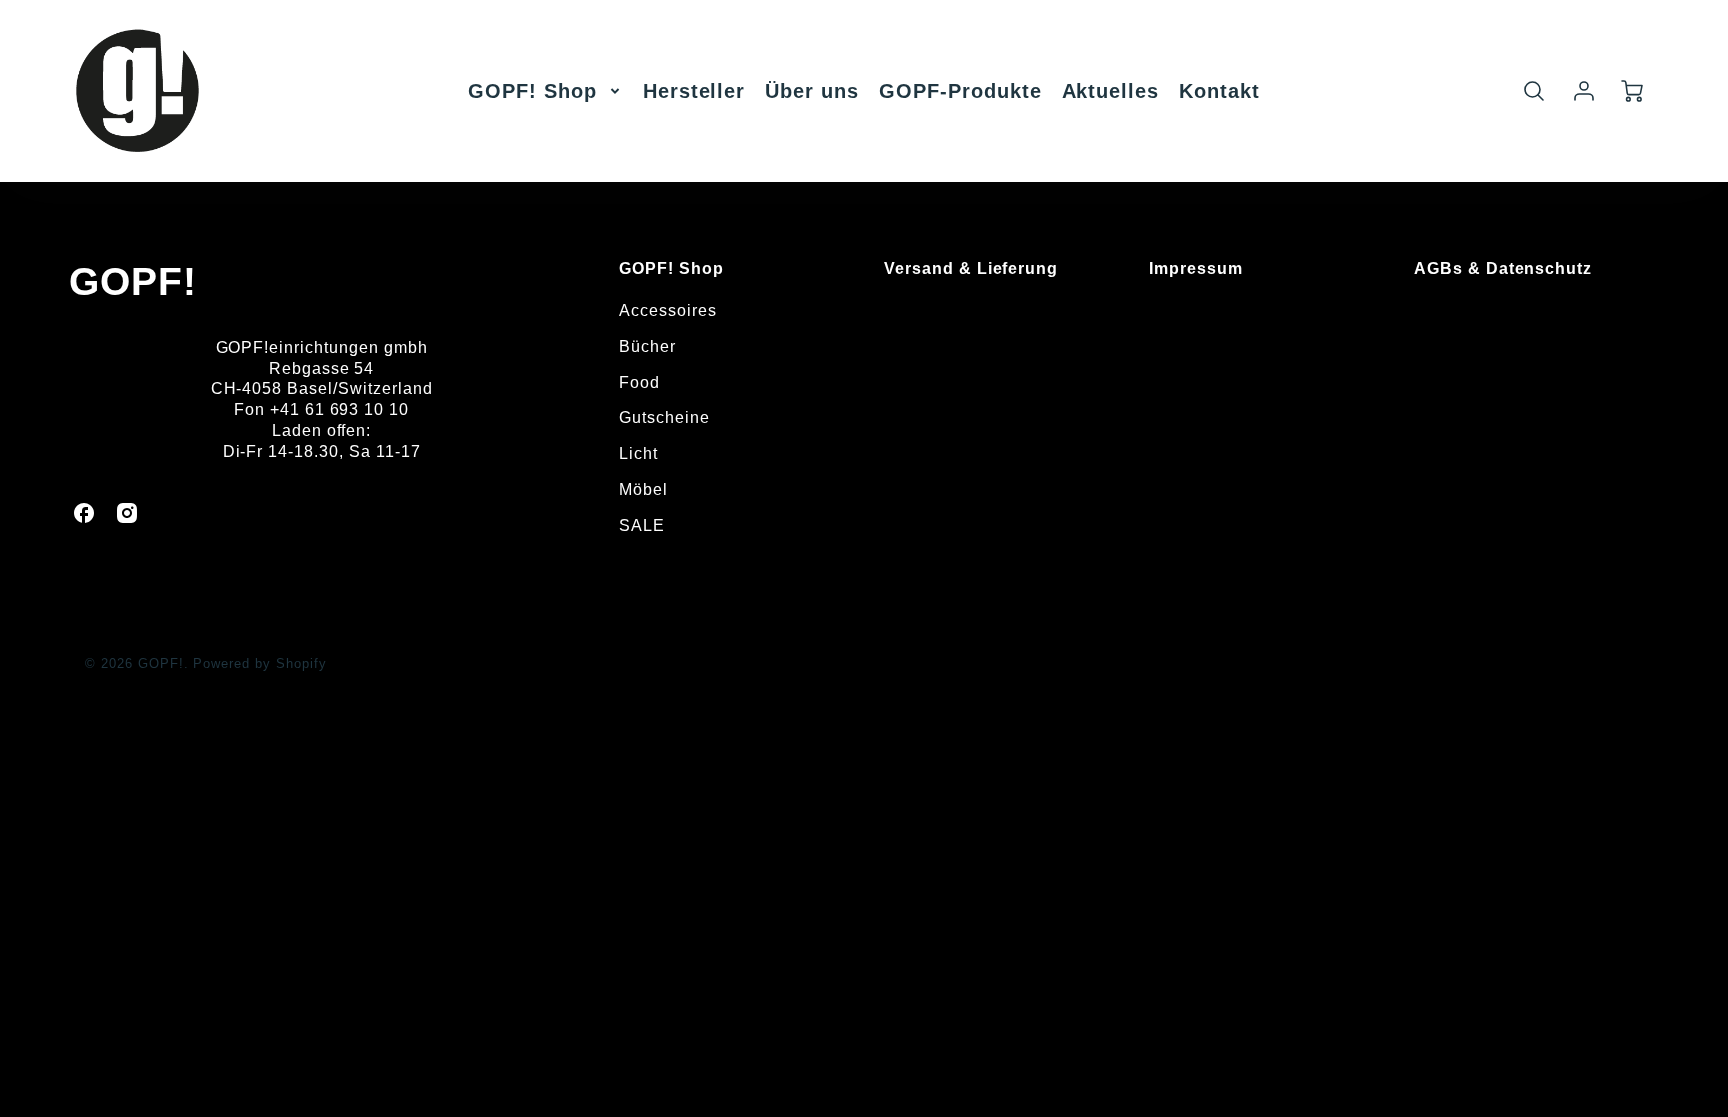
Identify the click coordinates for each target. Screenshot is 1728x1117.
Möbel (643, 489)
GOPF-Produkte (960, 91)
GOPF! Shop (532, 91)
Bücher (647, 346)
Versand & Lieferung (971, 268)
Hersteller (694, 91)
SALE (642, 525)
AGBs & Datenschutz (1503, 268)
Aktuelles (1111, 91)
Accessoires (668, 310)
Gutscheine (664, 417)
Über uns (812, 91)
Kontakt (1219, 91)
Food (639, 382)
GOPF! (133, 281)
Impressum (1196, 268)
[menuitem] (545, 91)
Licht (638, 453)
